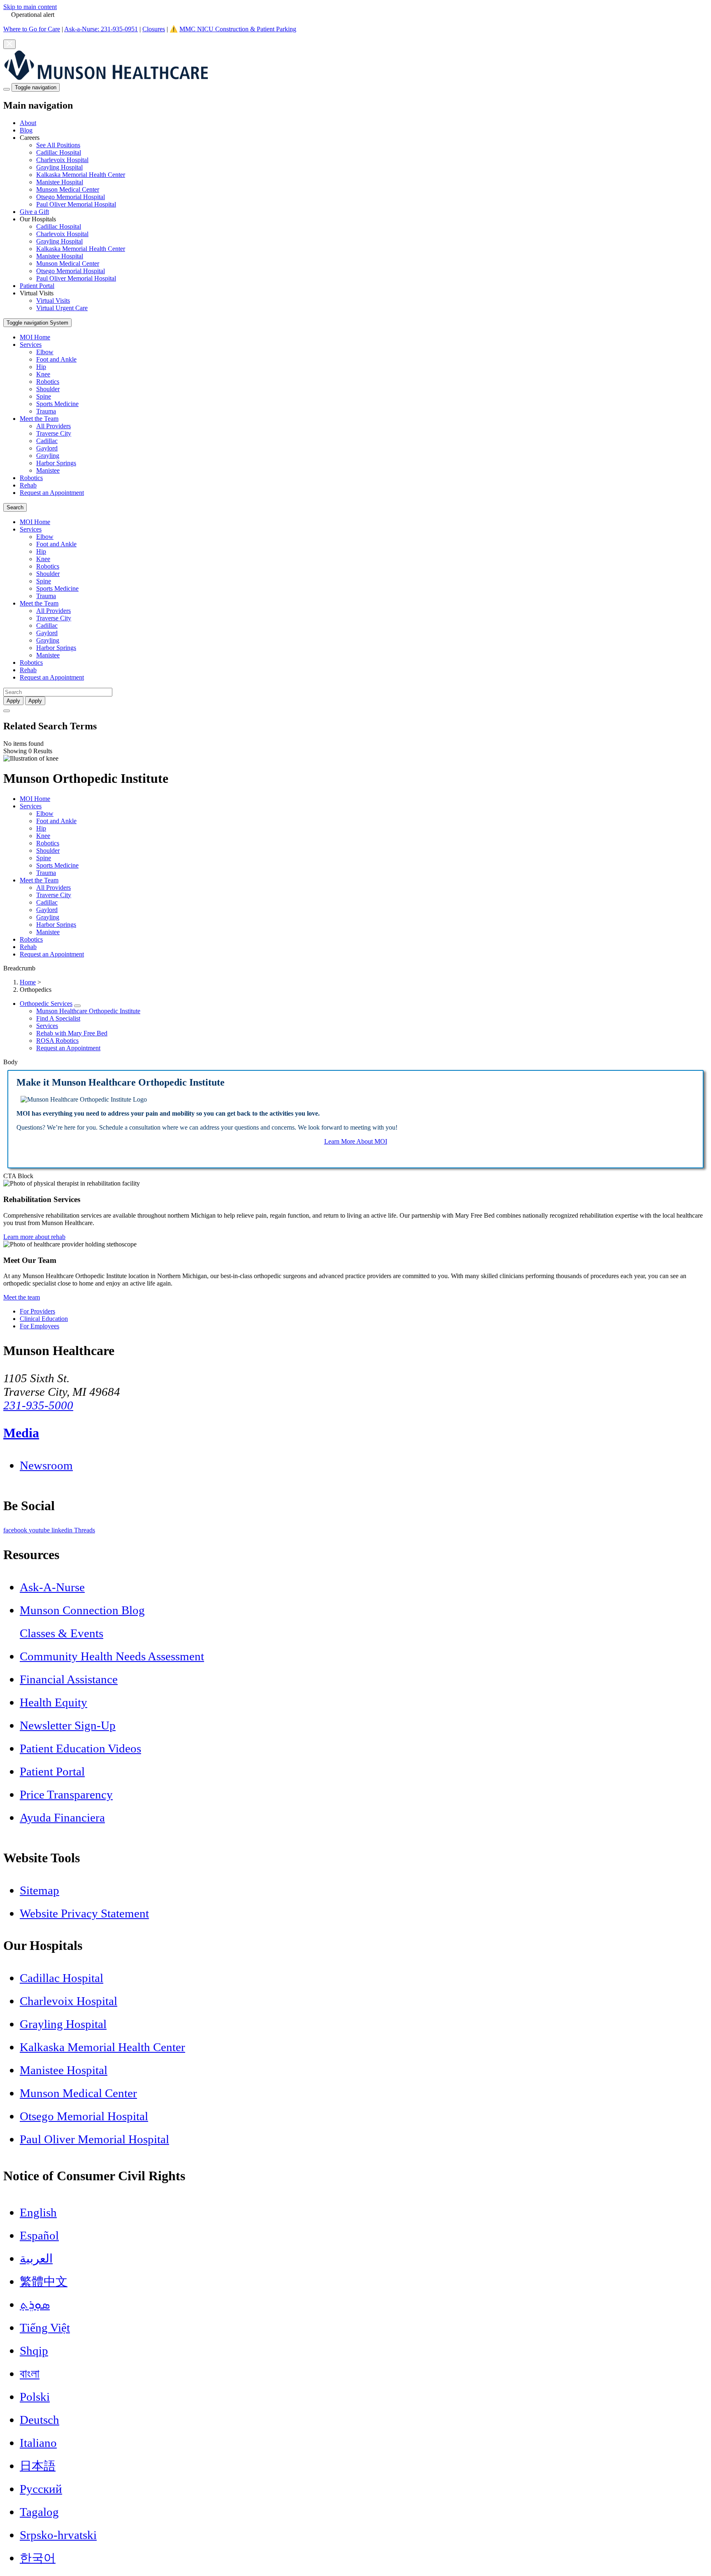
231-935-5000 (38, 1405)
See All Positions (58, 145)
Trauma (46, 411)
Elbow (45, 352)
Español (39, 2235)
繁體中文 (44, 2281)
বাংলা (30, 2374)
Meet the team (22, 1297)
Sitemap (39, 1890)
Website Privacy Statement (84, 1913)
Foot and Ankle (56, 359)
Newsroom (46, 1465)
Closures (154, 29)
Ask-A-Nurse (52, 1587)
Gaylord (47, 448)
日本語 (38, 2466)
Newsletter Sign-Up (68, 1725)
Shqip (34, 2351)
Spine (44, 396)
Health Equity (53, 1702)
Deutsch (39, 2420)
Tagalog (39, 2512)
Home (28, 982)
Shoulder (48, 389)
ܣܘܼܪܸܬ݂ (35, 2304)
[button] (364, 171)
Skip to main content (30, 7)
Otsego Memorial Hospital (71, 197)
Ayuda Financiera (62, 1817)
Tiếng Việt (45, 2328)
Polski (35, 2397)
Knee (43, 374)
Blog (26, 130)
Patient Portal (37, 286)
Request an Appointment (52, 493)
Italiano (38, 2443)
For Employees (39, 1326)
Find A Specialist (58, 1018)
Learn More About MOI (356, 1141)
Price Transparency (66, 1794)
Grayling (48, 456)
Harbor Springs (56, 463)
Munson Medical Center (68, 189)
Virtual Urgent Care (62, 308)
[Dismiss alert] (9, 44)
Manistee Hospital (60, 182)
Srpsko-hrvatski (58, 2535)
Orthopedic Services (46, 1004)
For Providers (37, 1311)
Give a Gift (34, 212)
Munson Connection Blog (82, 1610)
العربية (36, 2258)
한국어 (38, 2558)
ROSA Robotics (57, 1041)
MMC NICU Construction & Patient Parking (238, 29)
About (28, 123)
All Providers (53, 426)
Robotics (48, 382)
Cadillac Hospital (59, 152)
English (38, 2212)
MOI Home (35, 337)
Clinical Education (44, 1319)
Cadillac (47, 441)
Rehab (28, 485)
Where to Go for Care (32, 29)
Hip (41, 367)
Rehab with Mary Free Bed (72, 1033)
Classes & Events (62, 1633)
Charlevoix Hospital (62, 160)
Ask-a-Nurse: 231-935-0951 (101, 29)
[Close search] (7, 711)
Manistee (48, 470)
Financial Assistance (69, 1679)
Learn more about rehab (34, 1237)
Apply (35, 701)
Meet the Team (39, 419)
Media (21, 1433)
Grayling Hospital (59, 167)
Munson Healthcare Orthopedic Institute (88, 1011)
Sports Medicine (57, 404)
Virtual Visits (53, 301)
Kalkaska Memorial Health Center (81, 175)
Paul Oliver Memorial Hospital (76, 204)
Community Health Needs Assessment (112, 1656)
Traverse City (54, 433)
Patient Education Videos (80, 1748)
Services (31, 345)
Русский (41, 2489)
